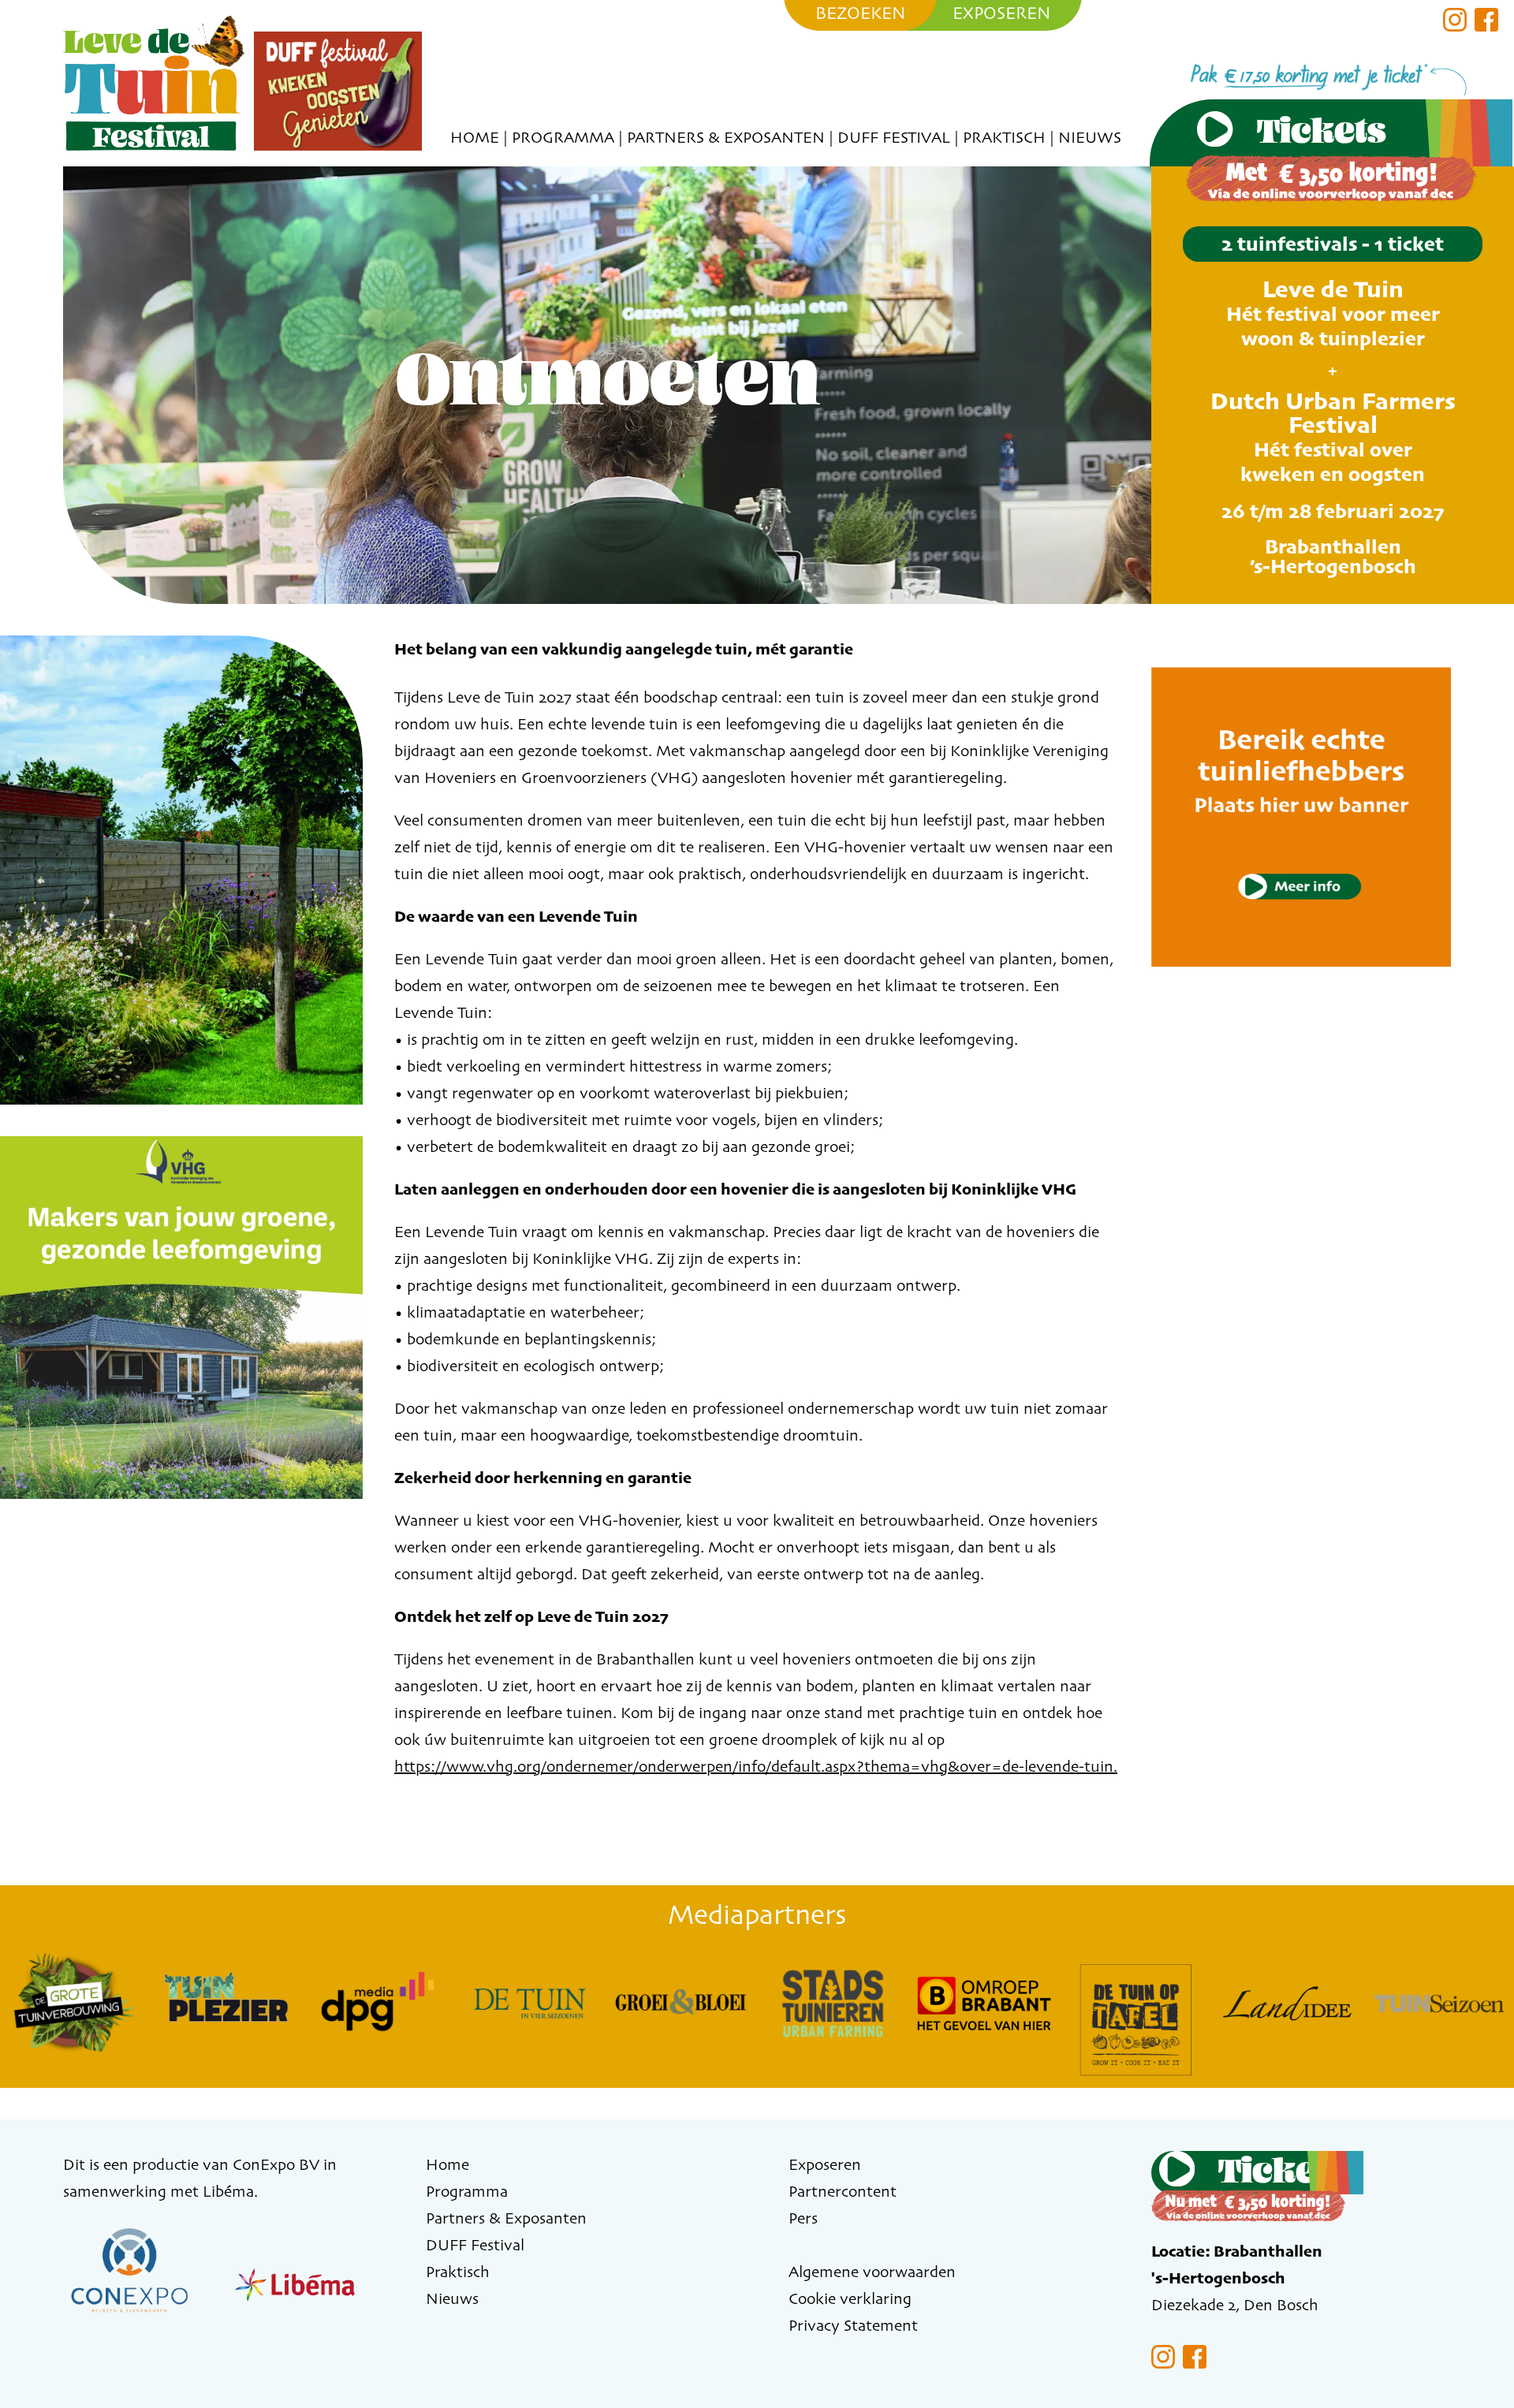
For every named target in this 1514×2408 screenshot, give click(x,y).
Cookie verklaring (850, 2298)
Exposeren (825, 2164)
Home (475, 137)
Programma (563, 137)
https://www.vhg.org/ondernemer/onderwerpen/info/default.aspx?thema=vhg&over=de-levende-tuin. (756, 1766)
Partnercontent (843, 2191)
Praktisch (1004, 137)
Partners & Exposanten (726, 137)
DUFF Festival (894, 137)
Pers (803, 2218)
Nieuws (1090, 137)
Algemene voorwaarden (872, 2271)
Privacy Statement (853, 2325)
